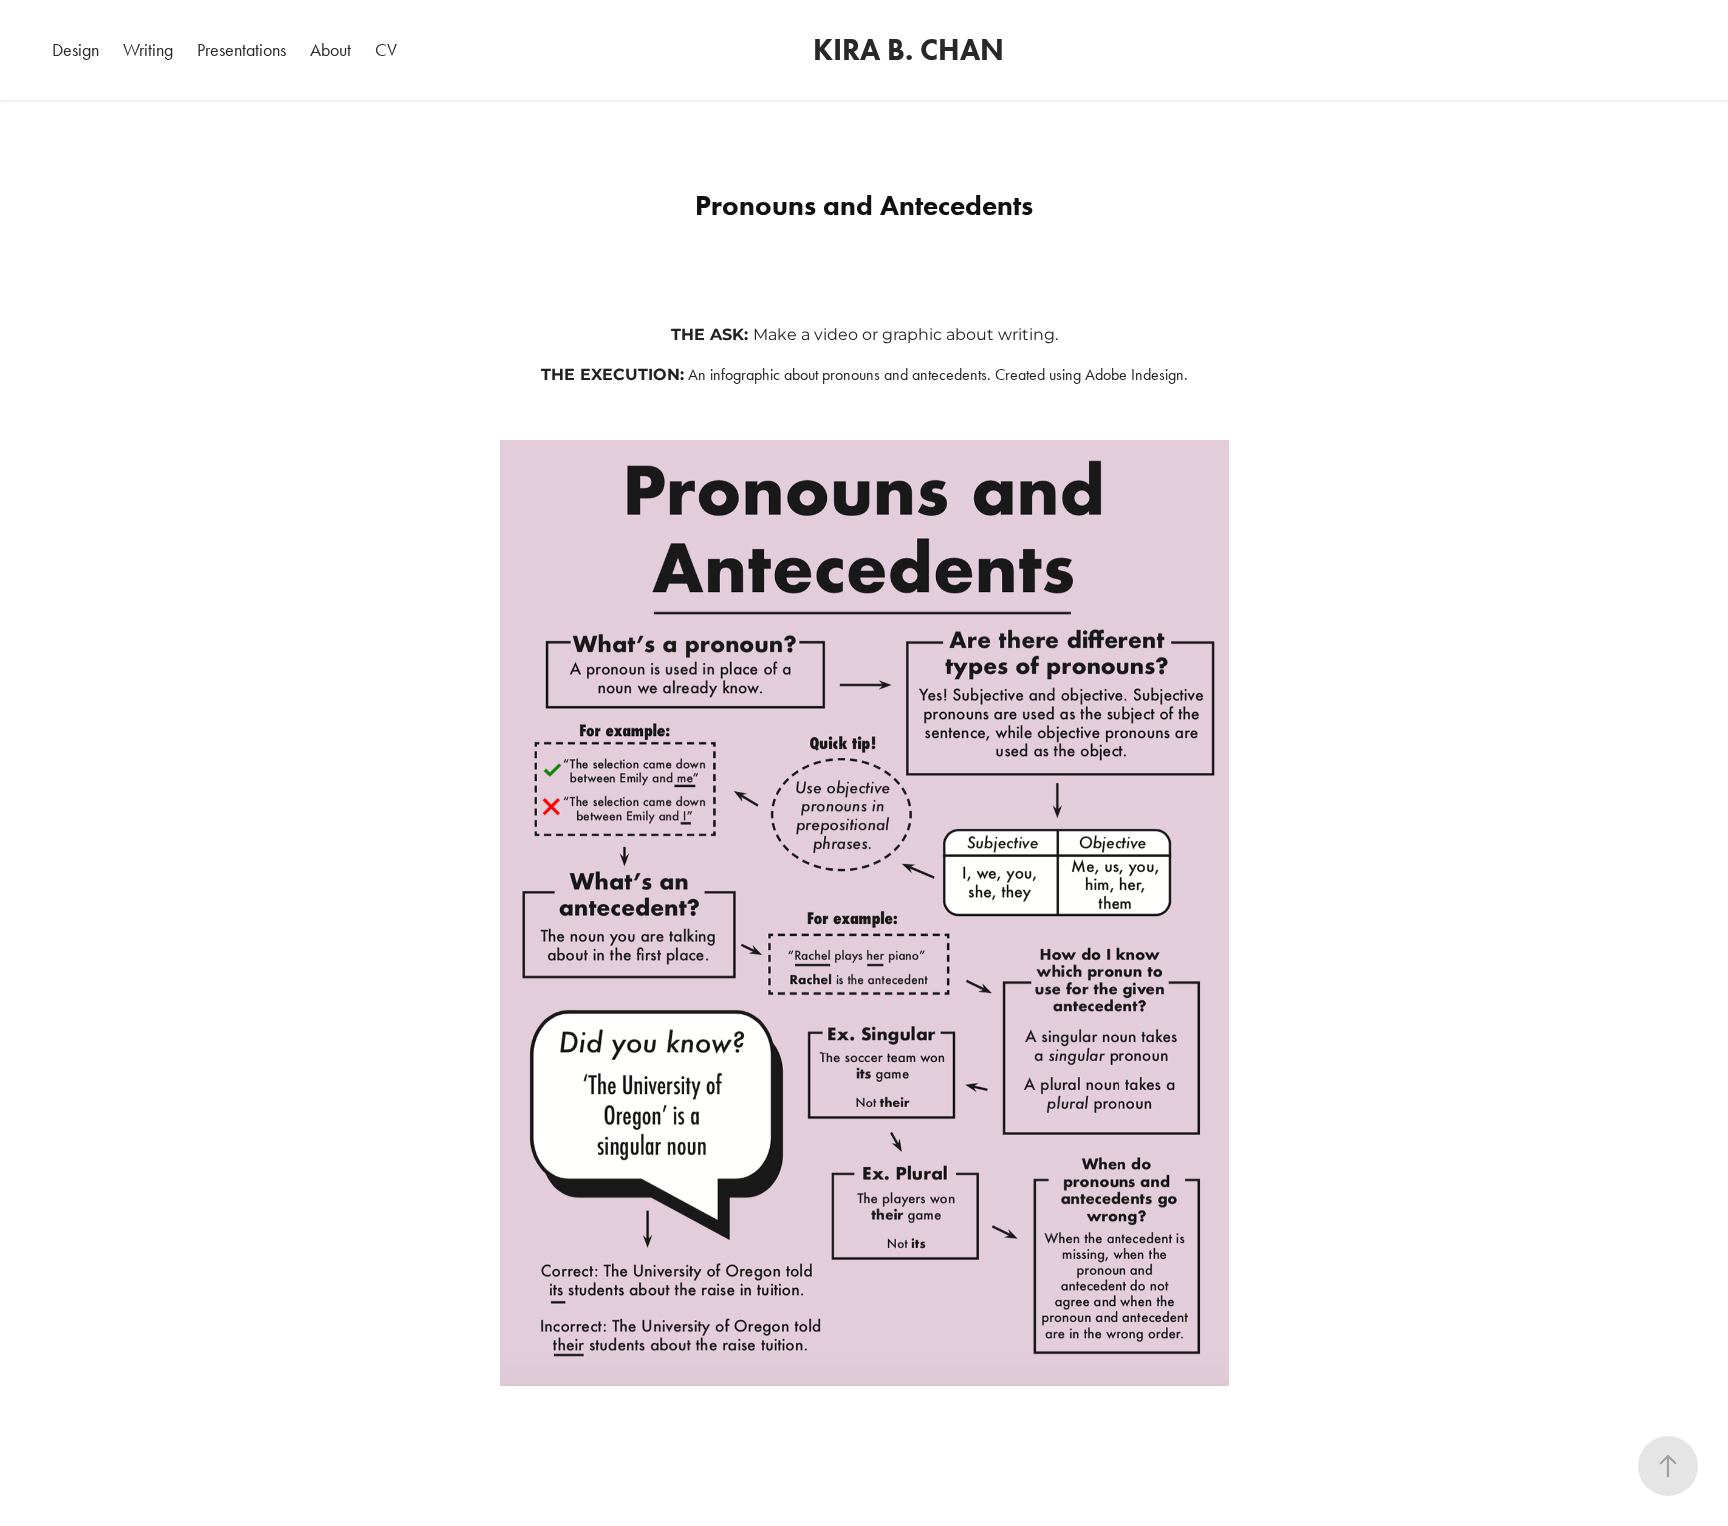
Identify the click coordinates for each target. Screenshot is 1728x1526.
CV (386, 50)
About (330, 50)
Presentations (241, 50)
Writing (148, 50)
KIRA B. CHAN (908, 49)
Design (75, 50)
